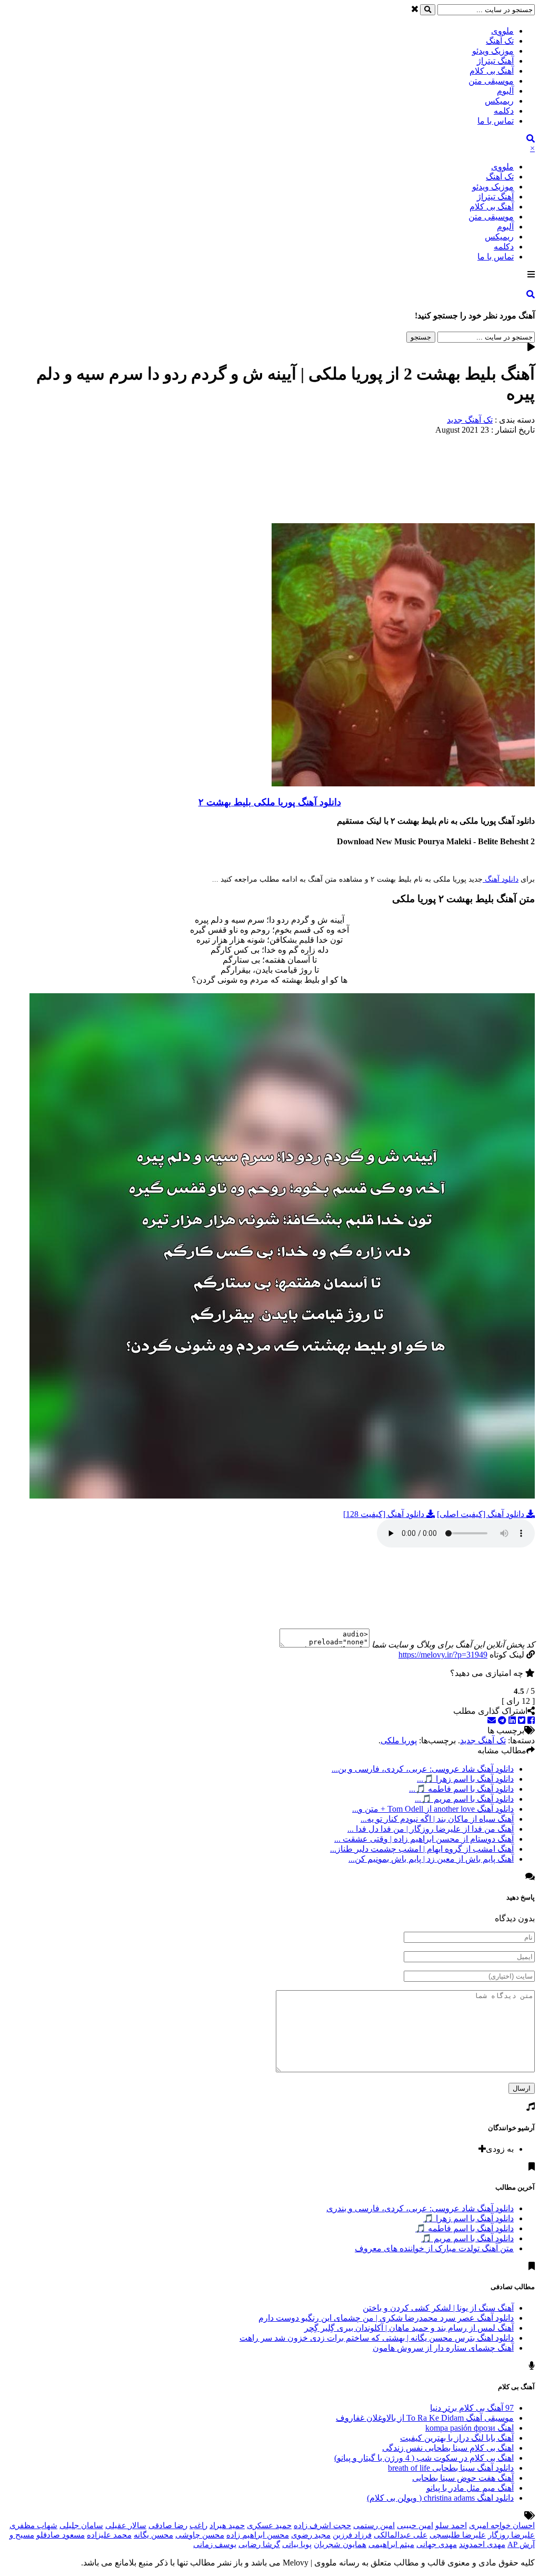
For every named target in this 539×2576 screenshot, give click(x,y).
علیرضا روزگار (511, 2535)
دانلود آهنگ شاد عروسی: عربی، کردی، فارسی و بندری (420, 2208)
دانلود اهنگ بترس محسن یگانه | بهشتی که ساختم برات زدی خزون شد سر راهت (377, 2338)
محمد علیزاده (109, 2535)
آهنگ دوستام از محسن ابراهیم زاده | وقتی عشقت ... (424, 1839)
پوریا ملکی (399, 1740)
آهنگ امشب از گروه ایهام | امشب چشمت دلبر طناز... (422, 1849)
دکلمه (504, 111)
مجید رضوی (311, 2535)
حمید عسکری (269, 2525)
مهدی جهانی (437, 2544)
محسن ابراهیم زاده (258, 2535)
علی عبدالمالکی (401, 2535)
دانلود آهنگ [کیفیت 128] (385, 1514)
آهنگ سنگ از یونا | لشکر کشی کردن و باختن (438, 2308)
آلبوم (505, 91)
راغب (198, 2525)
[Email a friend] (492, 1720)
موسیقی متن (491, 81)
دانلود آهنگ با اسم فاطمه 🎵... (461, 1789)
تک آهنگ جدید (470, 420)
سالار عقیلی (126, 2525)
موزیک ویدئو (493, 51)
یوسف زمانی (215, 2544)
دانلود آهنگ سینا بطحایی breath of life (451, 2468)
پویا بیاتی (297, 2544)
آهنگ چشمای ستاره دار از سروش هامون (443, 2348)
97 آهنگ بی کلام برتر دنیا (472, 2408)
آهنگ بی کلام (492, 71)
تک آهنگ (500, 41)
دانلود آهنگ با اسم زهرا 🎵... (465, 1779)
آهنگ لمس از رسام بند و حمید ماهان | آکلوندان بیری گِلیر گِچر (409, 2328)
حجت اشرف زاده (322, 2525)
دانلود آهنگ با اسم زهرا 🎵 (468, 2218)
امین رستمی (374, 2525)
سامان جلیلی (81, 2525)
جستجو (421, 337)
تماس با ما (496, 121)
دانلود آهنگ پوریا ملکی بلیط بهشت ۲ (270, 802)
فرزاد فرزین (352, 2535)
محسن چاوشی (200, 2535)
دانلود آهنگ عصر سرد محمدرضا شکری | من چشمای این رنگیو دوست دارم (386, 2318)
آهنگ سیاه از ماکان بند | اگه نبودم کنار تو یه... (437, 1819)
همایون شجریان (340, 2544)
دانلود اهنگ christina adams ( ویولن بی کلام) (440, 2498)
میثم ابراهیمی (391, 2544)
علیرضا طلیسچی (458, 2535)
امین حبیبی (415, 2525)
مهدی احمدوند (482, 2544)
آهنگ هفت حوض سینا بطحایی (463, 2478)
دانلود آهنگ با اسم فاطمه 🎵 (465, 2228)
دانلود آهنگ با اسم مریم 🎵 (467, 2238)
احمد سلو (451, 2525)
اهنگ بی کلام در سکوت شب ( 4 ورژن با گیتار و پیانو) (424, 2458)
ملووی (502, 31)
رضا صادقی (168, 2525)
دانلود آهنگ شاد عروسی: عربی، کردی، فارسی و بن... (423, 1769)
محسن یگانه (153, 2535)
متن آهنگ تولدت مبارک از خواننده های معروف (434, 2248)
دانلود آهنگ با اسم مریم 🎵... (464, 1799)
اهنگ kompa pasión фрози (470, 2428)
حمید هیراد (227, 2525)
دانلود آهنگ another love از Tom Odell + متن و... (433, 1809)
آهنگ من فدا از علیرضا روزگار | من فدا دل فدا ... (431, 1829)
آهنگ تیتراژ (495, 61)
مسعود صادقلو (61, 2535)
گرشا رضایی (259, 2544)
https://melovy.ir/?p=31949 (443, 1655)
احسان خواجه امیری (502, 2525)
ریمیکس (499, 101)
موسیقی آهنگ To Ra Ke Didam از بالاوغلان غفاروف (425, 2418)
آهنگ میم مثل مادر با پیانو (470, 2488)
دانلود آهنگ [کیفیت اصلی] (482, 1514)
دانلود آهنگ (501, 879)
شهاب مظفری (33, 2525)
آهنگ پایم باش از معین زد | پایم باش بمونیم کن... (431, 1859)
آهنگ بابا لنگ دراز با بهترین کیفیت (457, 2438)
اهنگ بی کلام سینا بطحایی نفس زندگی (448, 2448)
